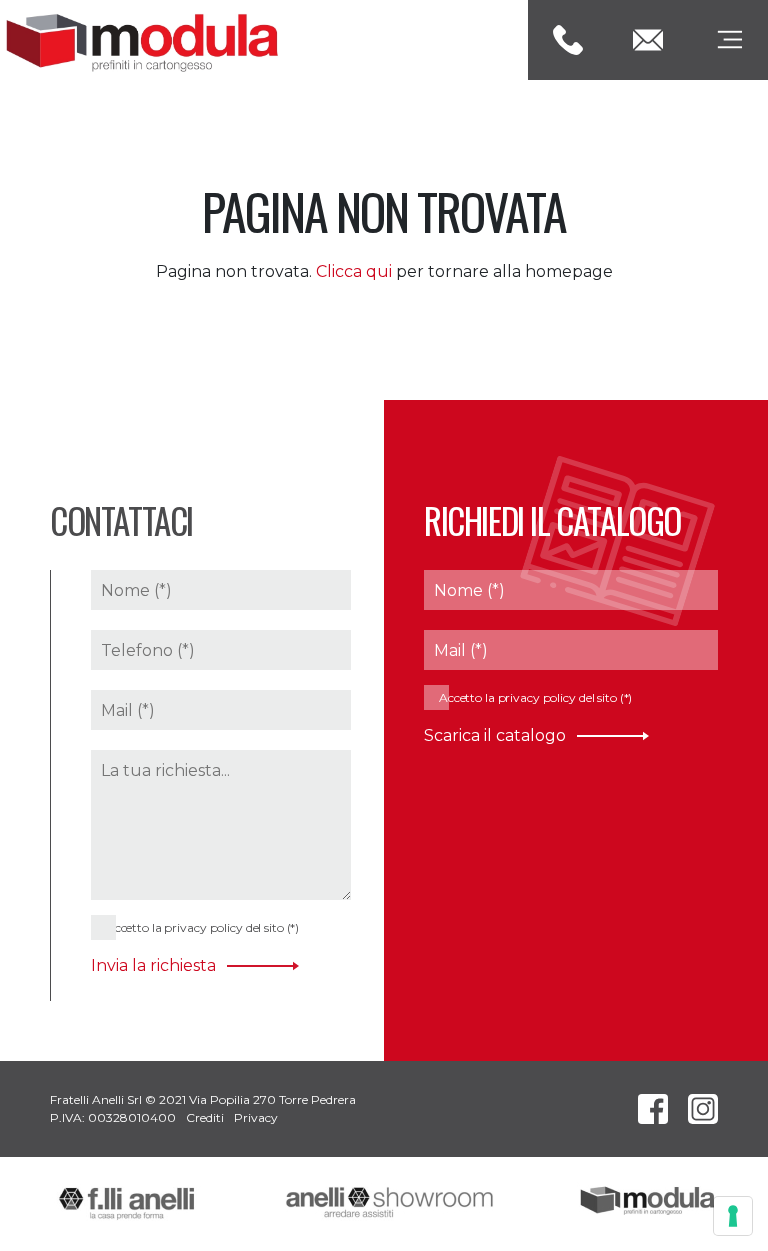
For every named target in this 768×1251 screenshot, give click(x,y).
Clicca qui (354, 271)
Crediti (205, 1117)
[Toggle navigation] (728, 40)
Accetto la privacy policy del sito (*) (201, 927)
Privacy (256, 1117)
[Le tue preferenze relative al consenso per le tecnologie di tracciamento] (733, 1216)
